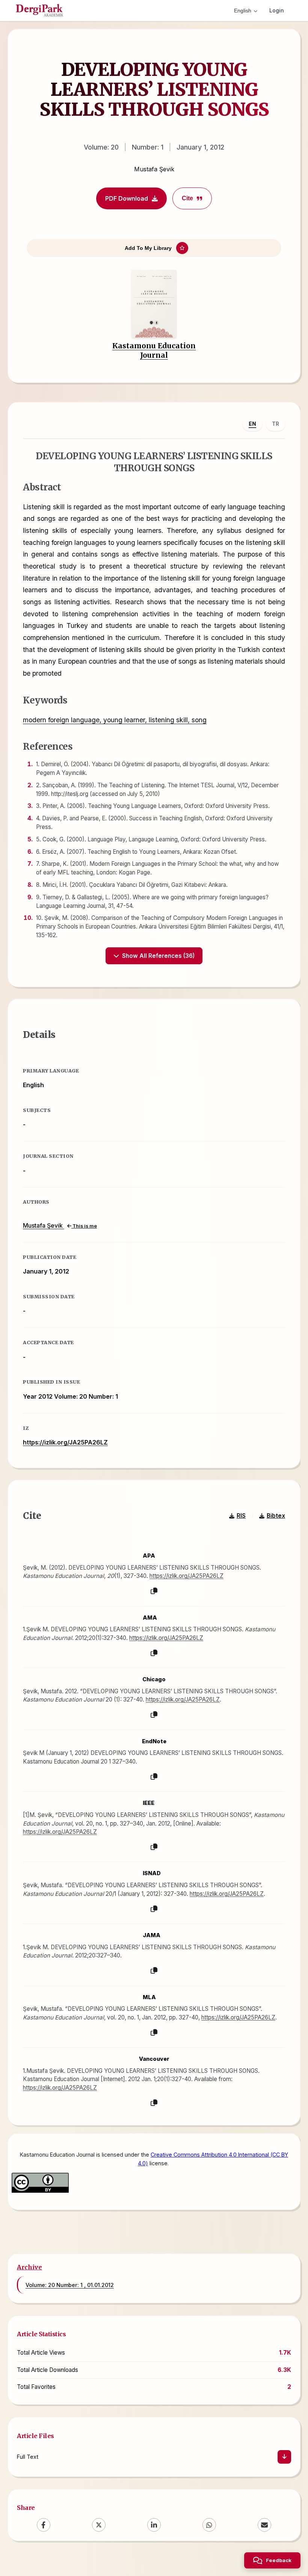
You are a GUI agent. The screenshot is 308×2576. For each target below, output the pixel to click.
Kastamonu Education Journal (154, 350)
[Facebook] (44, 2525)
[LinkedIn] (154, 2525)
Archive (29, 2267)
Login (277, 10)
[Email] (264, 2525)
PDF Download (127, 198)
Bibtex (276, 1516)
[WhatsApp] (209, 2525)
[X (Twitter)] (99, 2525)
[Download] (284, 2457)
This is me (84, 1226)
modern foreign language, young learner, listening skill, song (115, 720)
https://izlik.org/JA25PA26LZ (65, 1442)
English (243, 11)
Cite (187, 198)
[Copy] (154, 1591)
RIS (241, 1516)
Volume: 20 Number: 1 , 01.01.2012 (70, 2285)
